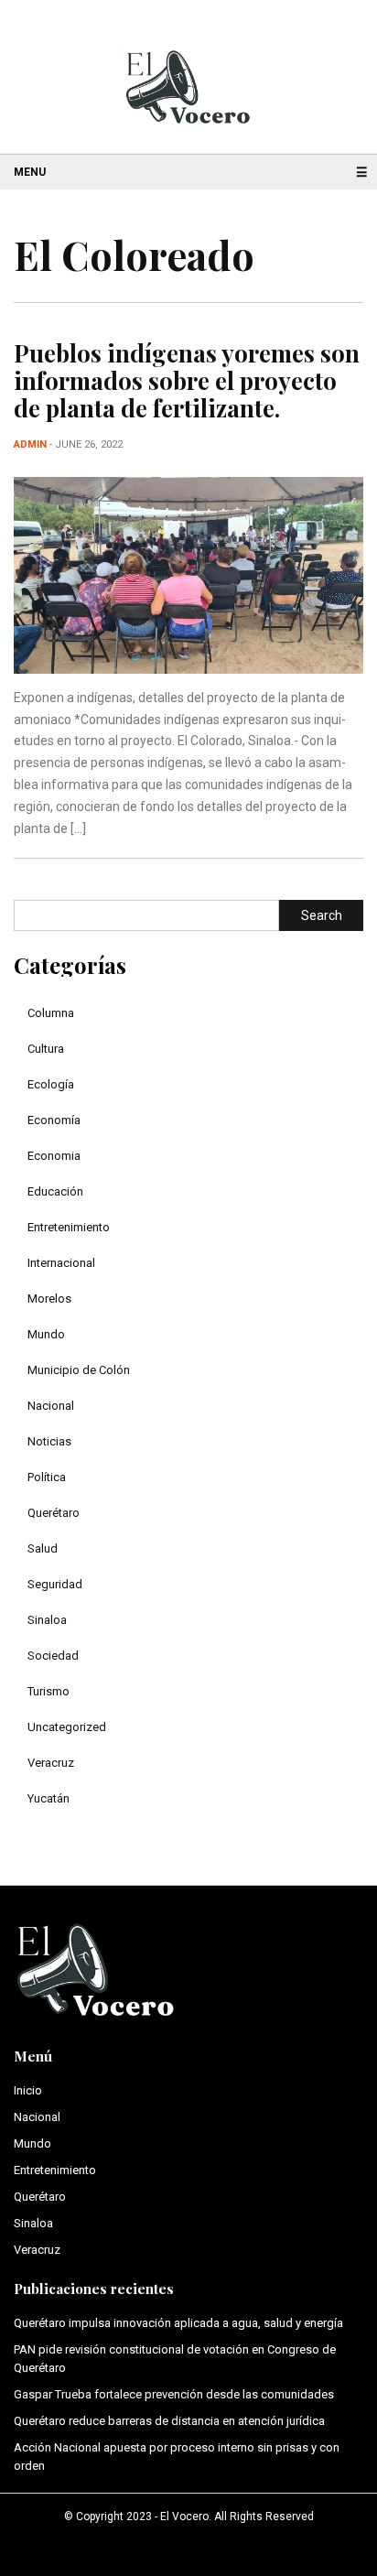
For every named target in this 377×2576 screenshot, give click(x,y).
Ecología (51, 1084)
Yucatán (48, 1798)
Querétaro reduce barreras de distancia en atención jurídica (169, 2421)
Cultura (46, 1049)
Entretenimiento (69, 1227)
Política (47, 1477)
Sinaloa (47, 1620)
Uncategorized (67, 1727)
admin (30, 444)
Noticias (49, 1441)
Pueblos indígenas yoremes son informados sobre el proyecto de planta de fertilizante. (187, 380)
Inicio (28, 2090)
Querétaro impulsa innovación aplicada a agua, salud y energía (178, 2323)
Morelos (49, 1299)
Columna (51, 1013)
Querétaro (54, 1513)
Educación (55, 1191)
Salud (43, 1548)
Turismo (48, 1691)
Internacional (61, 1263)
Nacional (51, 1406)
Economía (54, 1120)
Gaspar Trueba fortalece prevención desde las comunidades (174, 2394)
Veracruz (51, 1763)
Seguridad (55, 1584)
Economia (54, 1156)
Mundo (46, 1334)
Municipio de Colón (79, 1370)
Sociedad (53, 1656)
